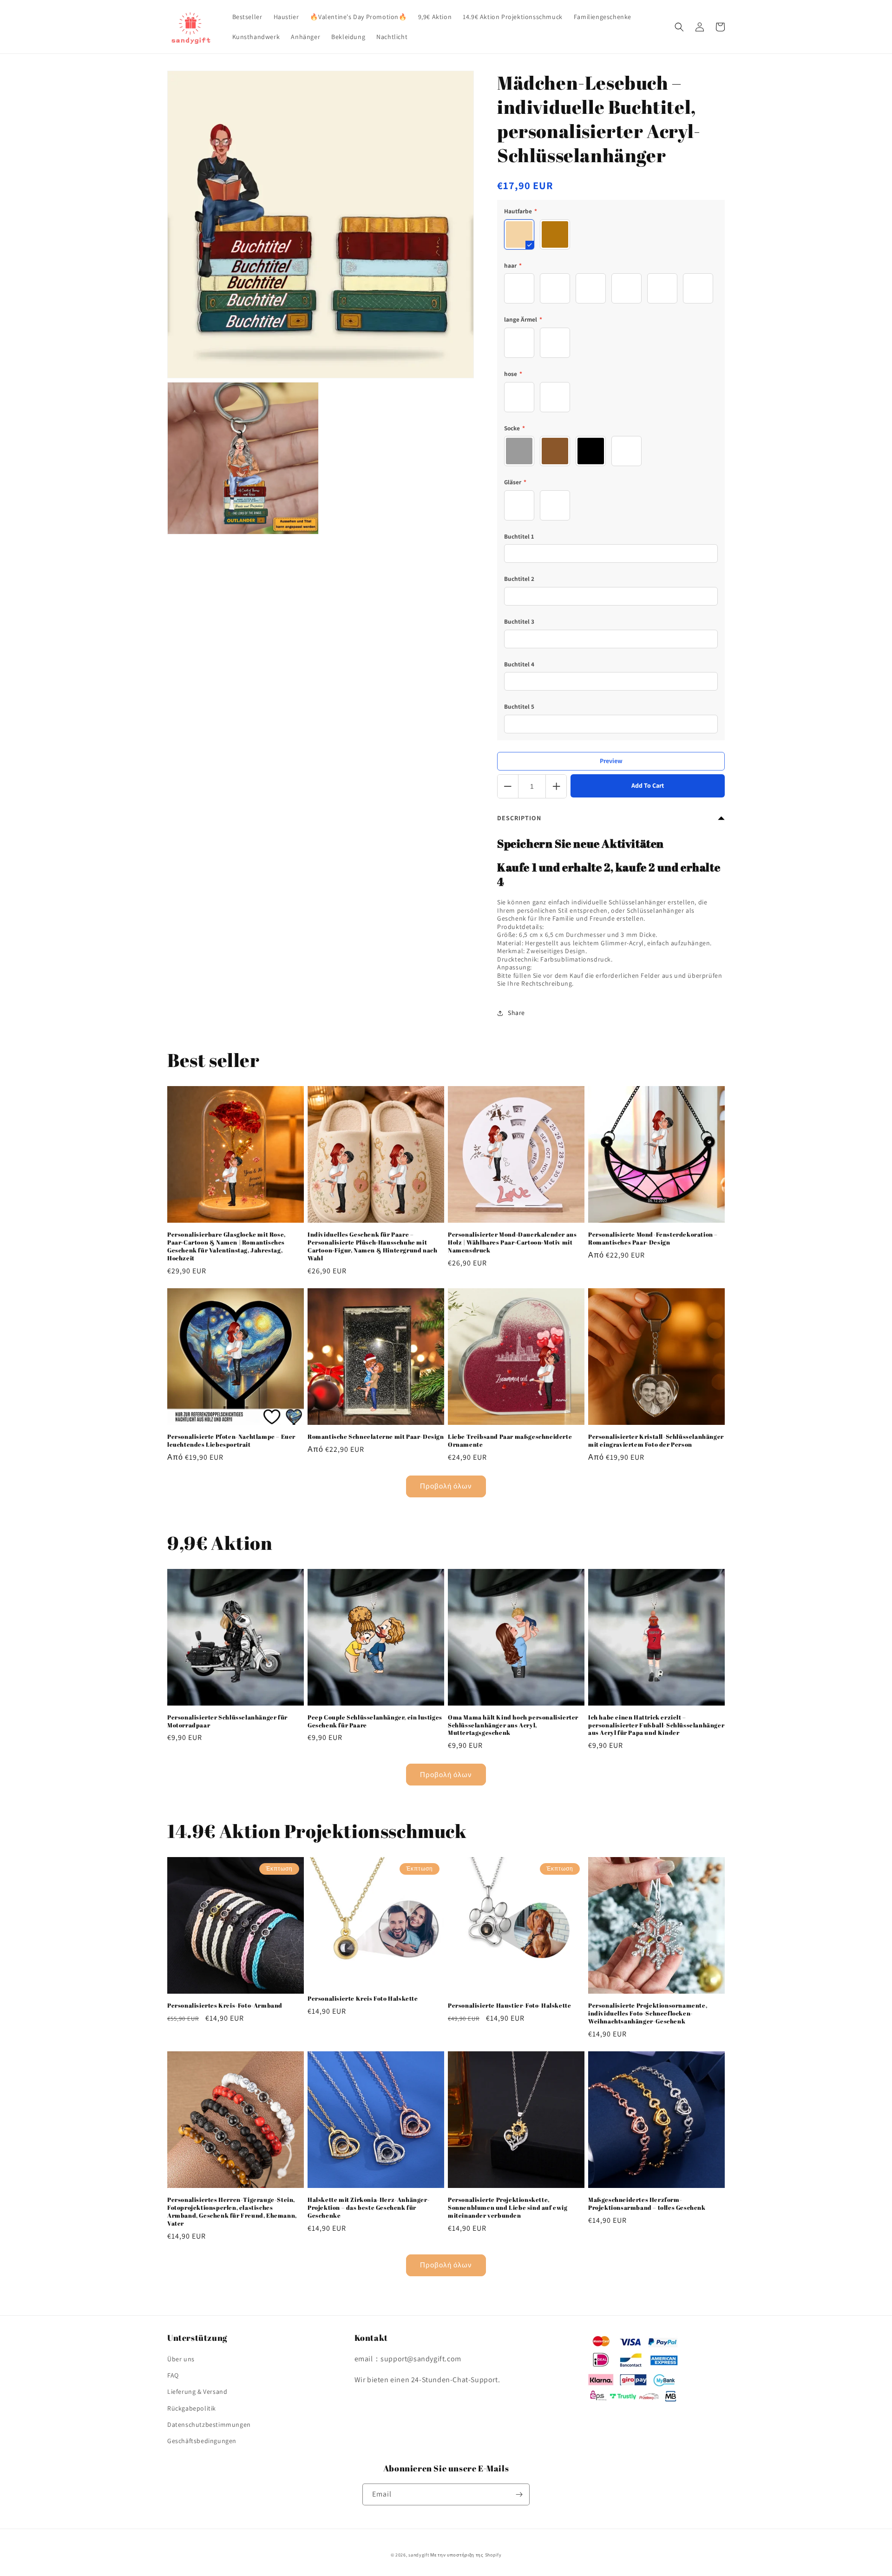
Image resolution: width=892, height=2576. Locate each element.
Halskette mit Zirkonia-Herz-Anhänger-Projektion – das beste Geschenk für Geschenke (369, 2208)
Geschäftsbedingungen (202, 2441)
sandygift (419, 2555)
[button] (679, 27)
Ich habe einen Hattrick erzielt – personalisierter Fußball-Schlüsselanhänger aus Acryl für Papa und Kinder (656, 1725)
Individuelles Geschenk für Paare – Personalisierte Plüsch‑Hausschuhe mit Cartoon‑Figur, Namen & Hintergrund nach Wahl (372, 1246)
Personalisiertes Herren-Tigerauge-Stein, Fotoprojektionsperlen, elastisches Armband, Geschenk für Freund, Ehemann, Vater (232, 2212)
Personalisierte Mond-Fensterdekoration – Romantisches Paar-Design (653, 1239)
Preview (611, 761)
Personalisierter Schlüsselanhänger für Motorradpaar (227, 1721)
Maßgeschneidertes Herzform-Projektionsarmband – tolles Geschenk (647, 2204)
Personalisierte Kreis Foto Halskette (363, 1999)
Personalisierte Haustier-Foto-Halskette (509, 2006)
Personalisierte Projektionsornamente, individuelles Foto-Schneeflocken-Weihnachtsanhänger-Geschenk (648, 2013)
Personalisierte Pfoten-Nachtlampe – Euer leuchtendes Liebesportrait (231, 1441)
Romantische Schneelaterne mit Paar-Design (376, 1437)
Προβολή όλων (446, 1486)
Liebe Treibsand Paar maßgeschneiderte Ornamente (510, 1441)
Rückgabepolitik (192, 2408)
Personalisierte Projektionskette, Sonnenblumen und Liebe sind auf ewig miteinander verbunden (508, 2208)
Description (519, 818)
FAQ (173, 2375)
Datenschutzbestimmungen (209, 2424)
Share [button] (516, 1013)
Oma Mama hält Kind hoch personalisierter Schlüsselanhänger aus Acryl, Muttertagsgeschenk (513, 1725)
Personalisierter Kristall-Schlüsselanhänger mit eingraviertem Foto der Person (656, 1441)
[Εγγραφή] (519, 2494)
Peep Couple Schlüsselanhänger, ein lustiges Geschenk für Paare (375, 1721)
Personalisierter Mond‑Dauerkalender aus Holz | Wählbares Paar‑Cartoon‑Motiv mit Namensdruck (512, 1242)
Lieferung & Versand (197, 2392)
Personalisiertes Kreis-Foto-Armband (225, 2006)
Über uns (181, 2359)
